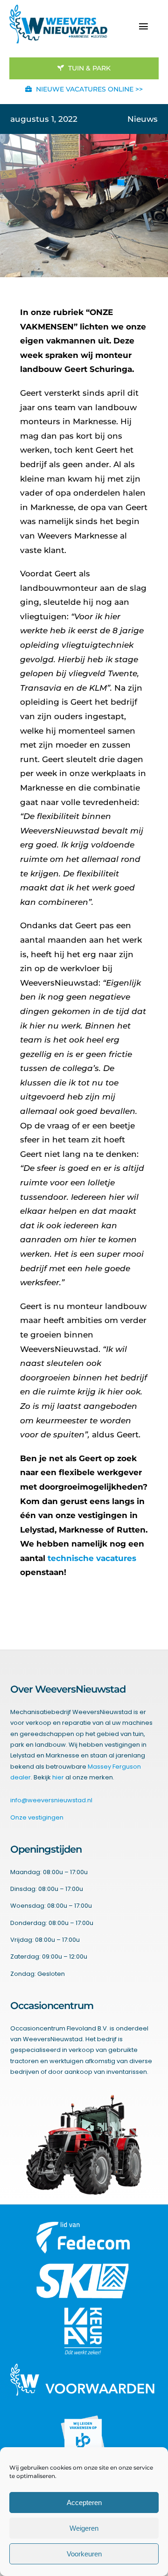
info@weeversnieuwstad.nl (51, 1800)
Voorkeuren (84, 2554)
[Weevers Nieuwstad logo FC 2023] (58, 8)
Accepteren (84, 2502)
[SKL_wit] (83, 2267)
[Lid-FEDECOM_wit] (83, 2226)
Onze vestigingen (37, 1817)
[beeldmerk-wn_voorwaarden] (83, 2367)
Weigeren (84, 2528)
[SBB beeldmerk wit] (83, 2413)
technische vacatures (92, 1558)
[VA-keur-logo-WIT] (83, 2311)
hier (58, 1777)
